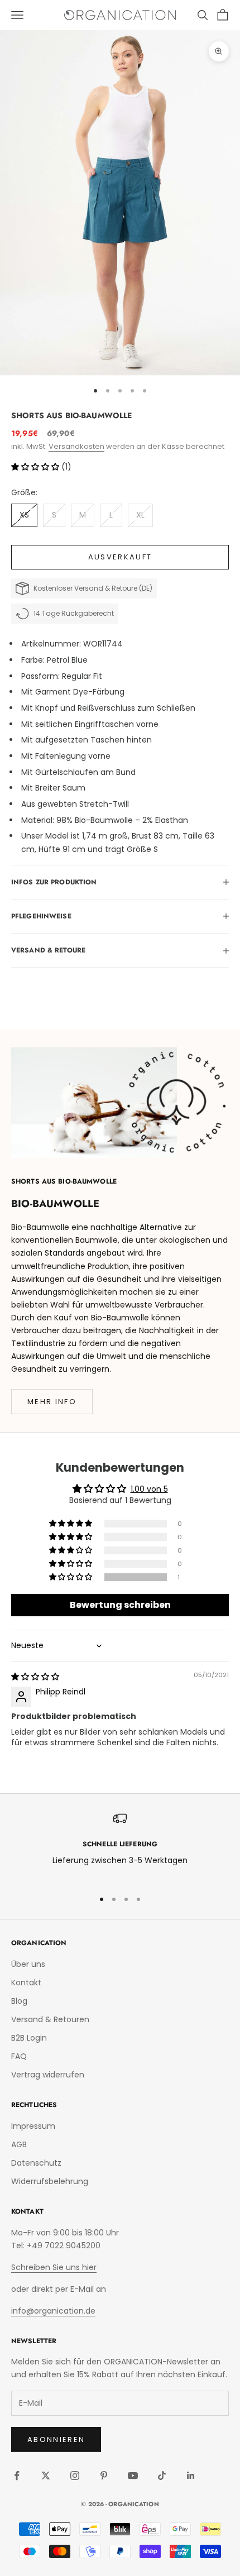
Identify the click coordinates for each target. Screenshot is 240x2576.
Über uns (28, 1964)
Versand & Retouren (50, 2019)
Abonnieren (56, 2439)
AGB (19, 2144)
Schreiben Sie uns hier (54, 2267)
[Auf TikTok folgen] (162, 2476)
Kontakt (26, 1983)
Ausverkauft (120, 557)
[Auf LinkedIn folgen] (191, 2476)
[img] (35, 1677)
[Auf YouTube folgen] (133, 2476)
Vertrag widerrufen (48, 2075)
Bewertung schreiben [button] (120, 1605)
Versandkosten (76, 446)
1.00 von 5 (149, 1489)
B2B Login (29, 2038)
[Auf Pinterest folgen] (104, 2476)
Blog (19, 2001)
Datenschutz (36, 2163)
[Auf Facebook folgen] (17, 2476)
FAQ (19, 2056)
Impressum (33, 2126)
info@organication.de (53, 2311)
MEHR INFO (52, 1402)
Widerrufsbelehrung (50, 2181)
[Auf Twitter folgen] (46, 2476)
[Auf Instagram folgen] (75, 2476)
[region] (120, 1846)
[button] (36, 467)
